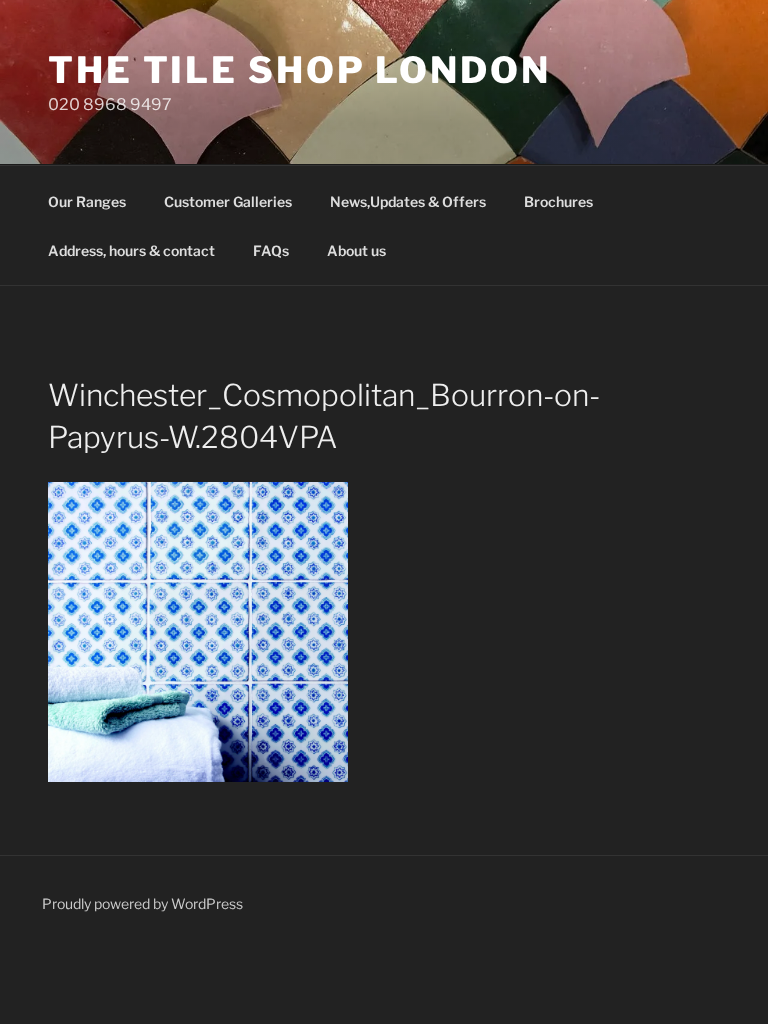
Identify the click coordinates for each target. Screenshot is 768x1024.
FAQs (271, 250)
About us (356, 250)
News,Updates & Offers (408, 201)
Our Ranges (87, 201)
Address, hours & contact (131, 250)
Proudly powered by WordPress (142, 903)
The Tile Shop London (299, 70)
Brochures (558, 201)
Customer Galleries (228, 201)
